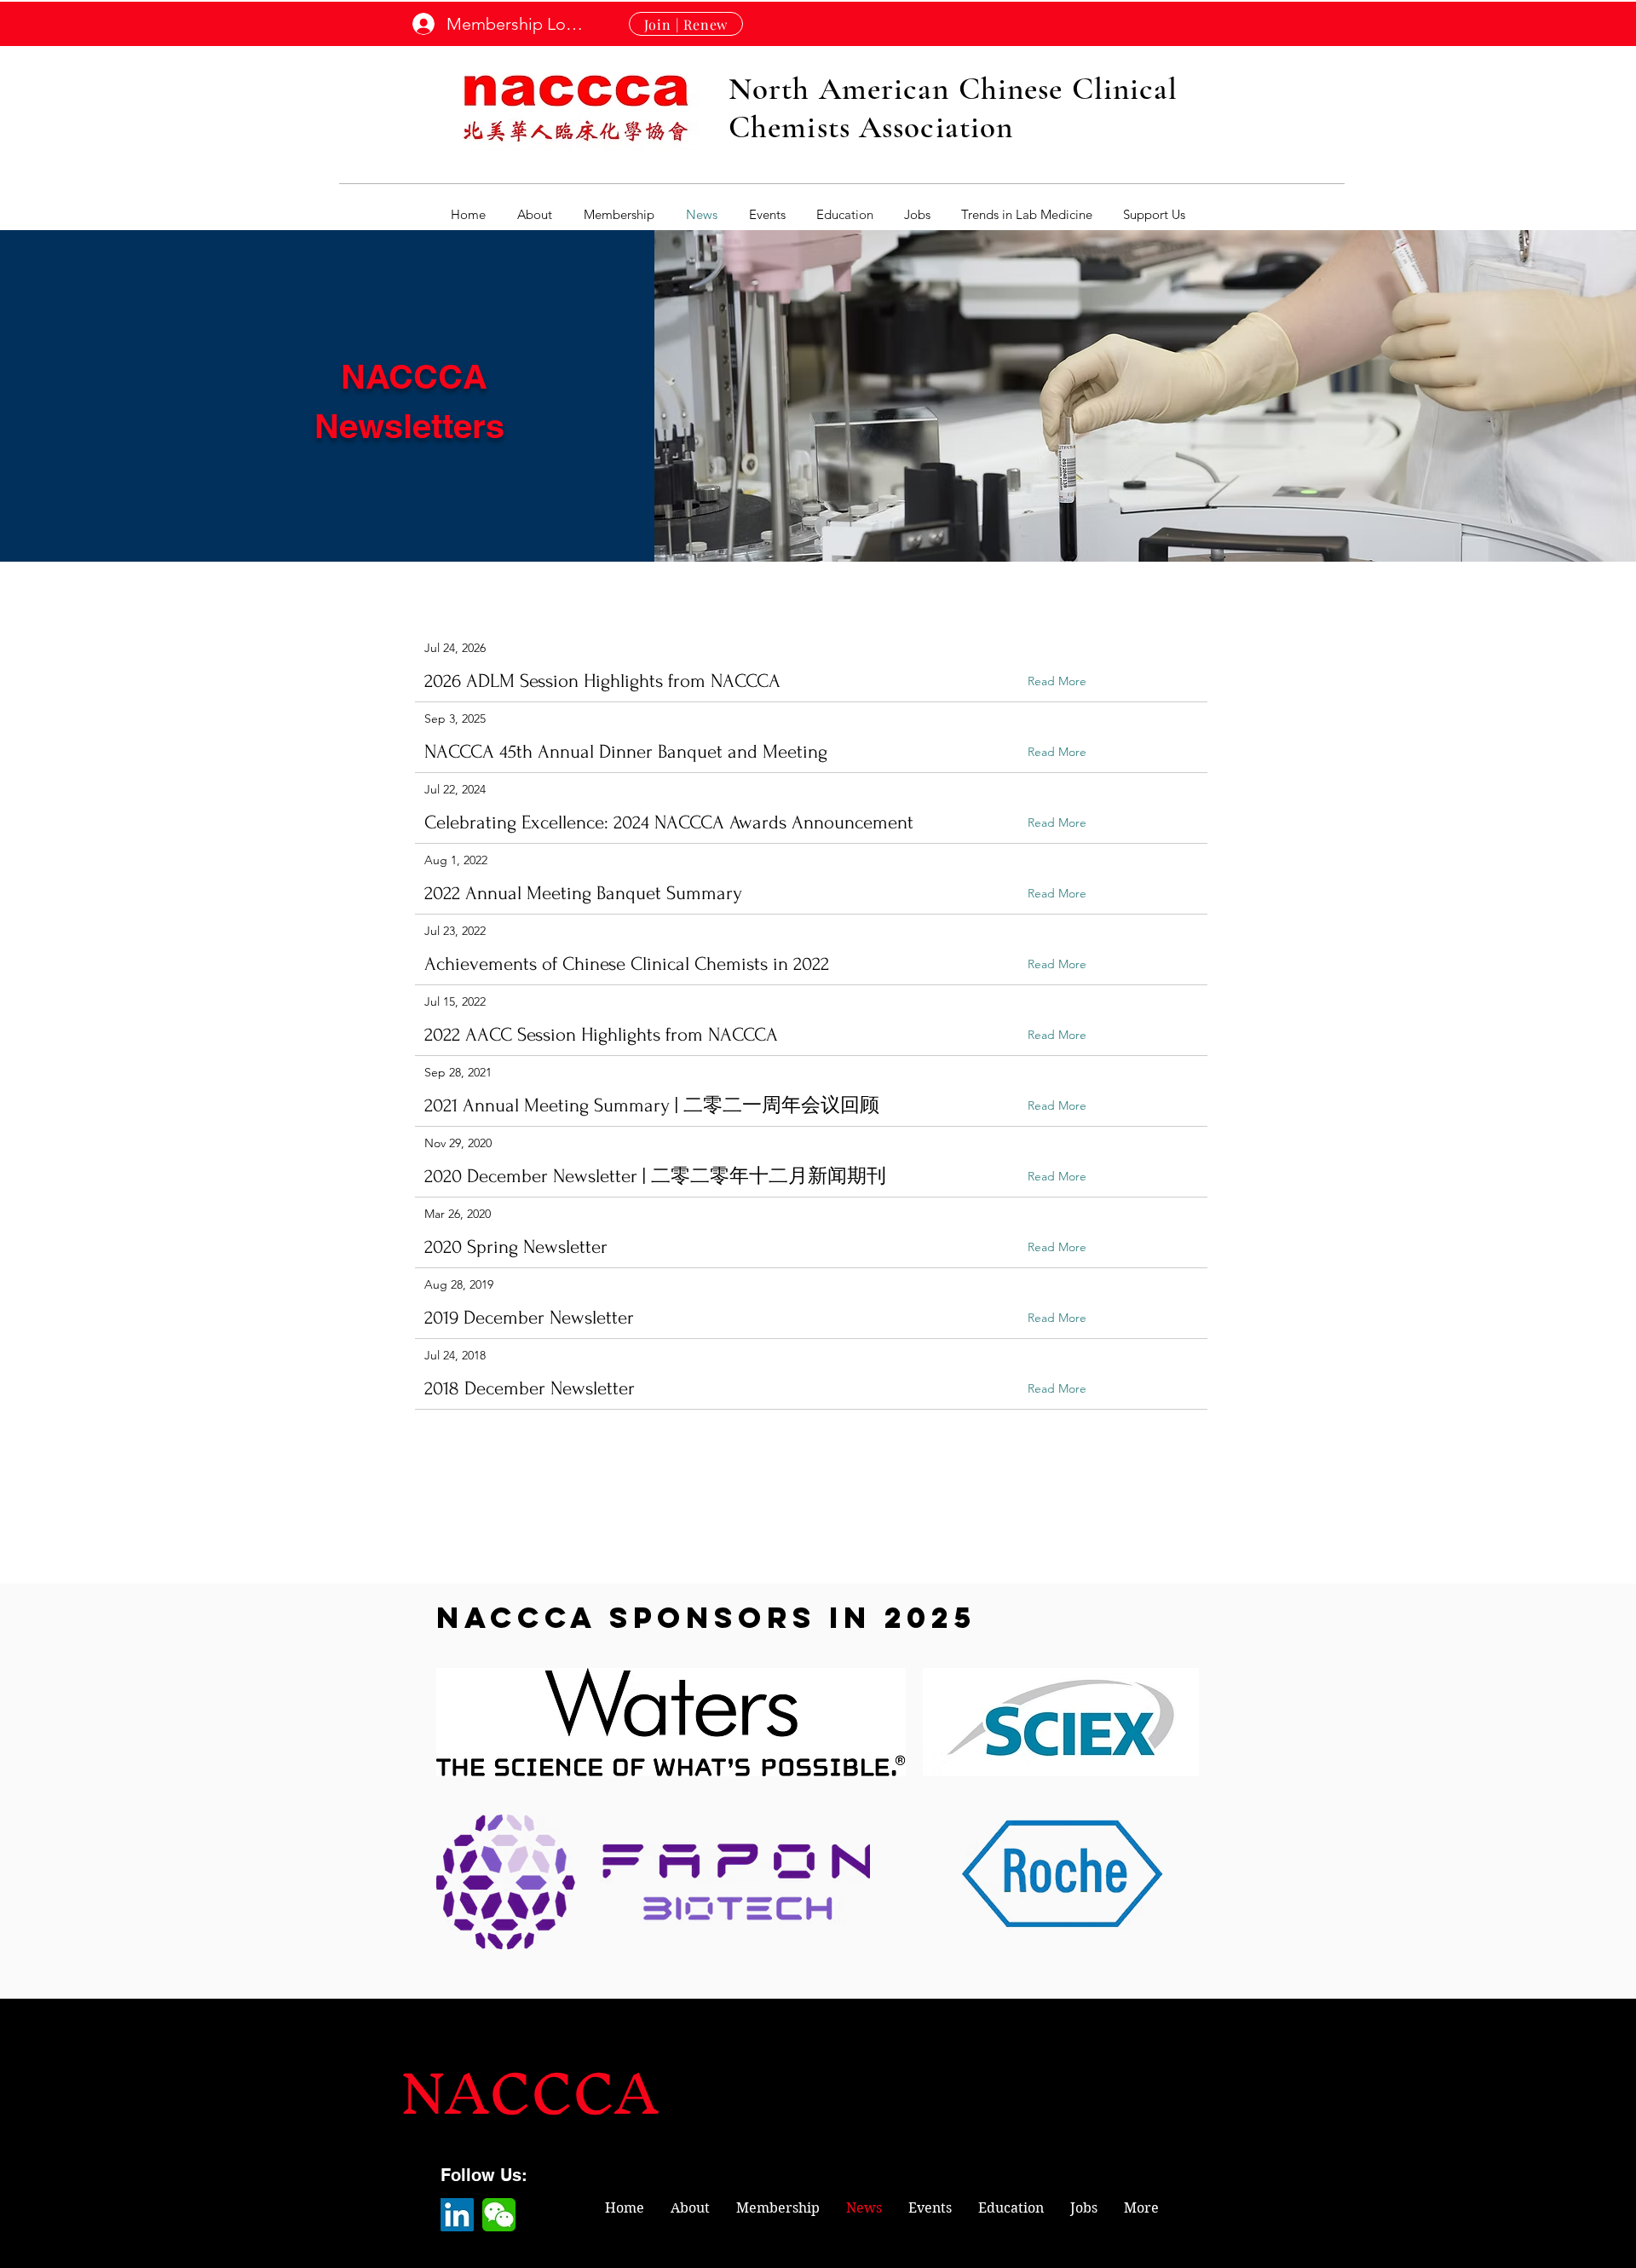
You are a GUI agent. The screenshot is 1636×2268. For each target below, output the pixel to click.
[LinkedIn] (457, 2215)
